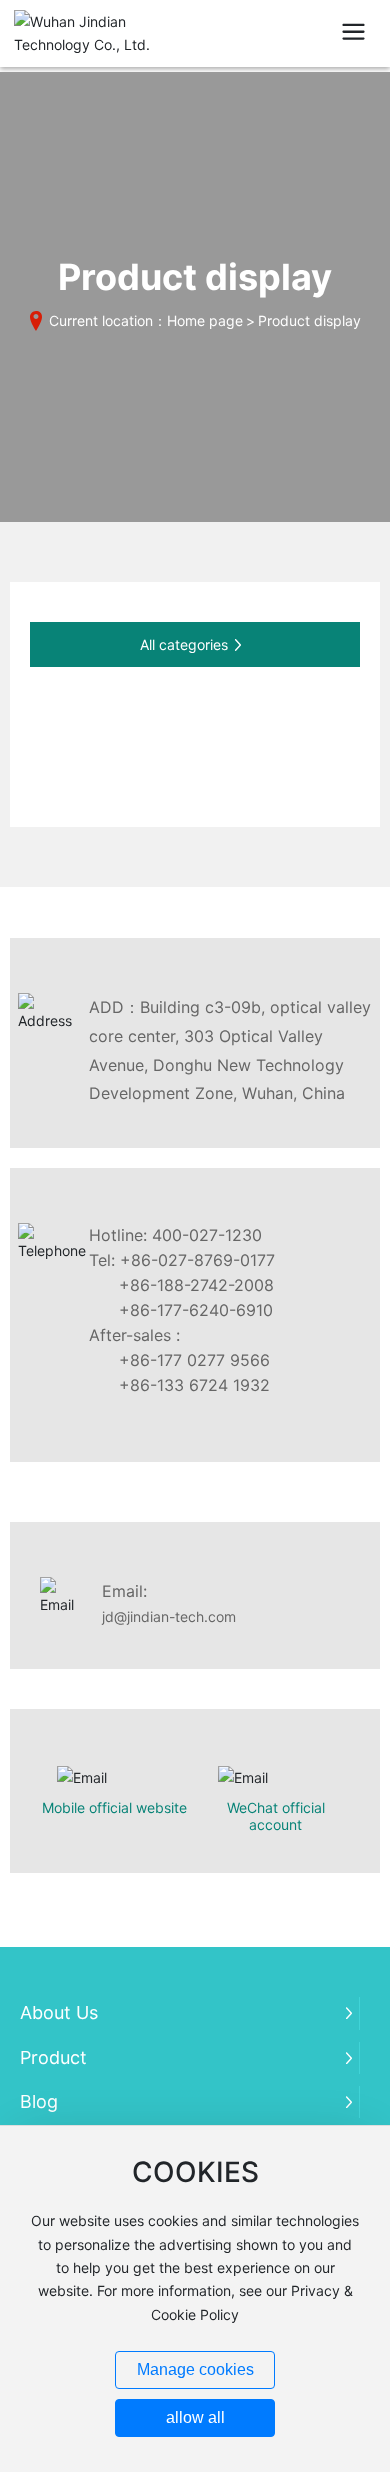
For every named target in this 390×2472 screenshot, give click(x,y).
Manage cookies (195, 2369)
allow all (195, 2417)
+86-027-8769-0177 (197, 1260)
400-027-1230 (207, 1235)
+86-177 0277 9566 (194, 1360)
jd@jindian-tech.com (169, 1616)
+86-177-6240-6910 (196, 1310)
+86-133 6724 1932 (194, 1385)
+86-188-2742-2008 (196, 1285)
